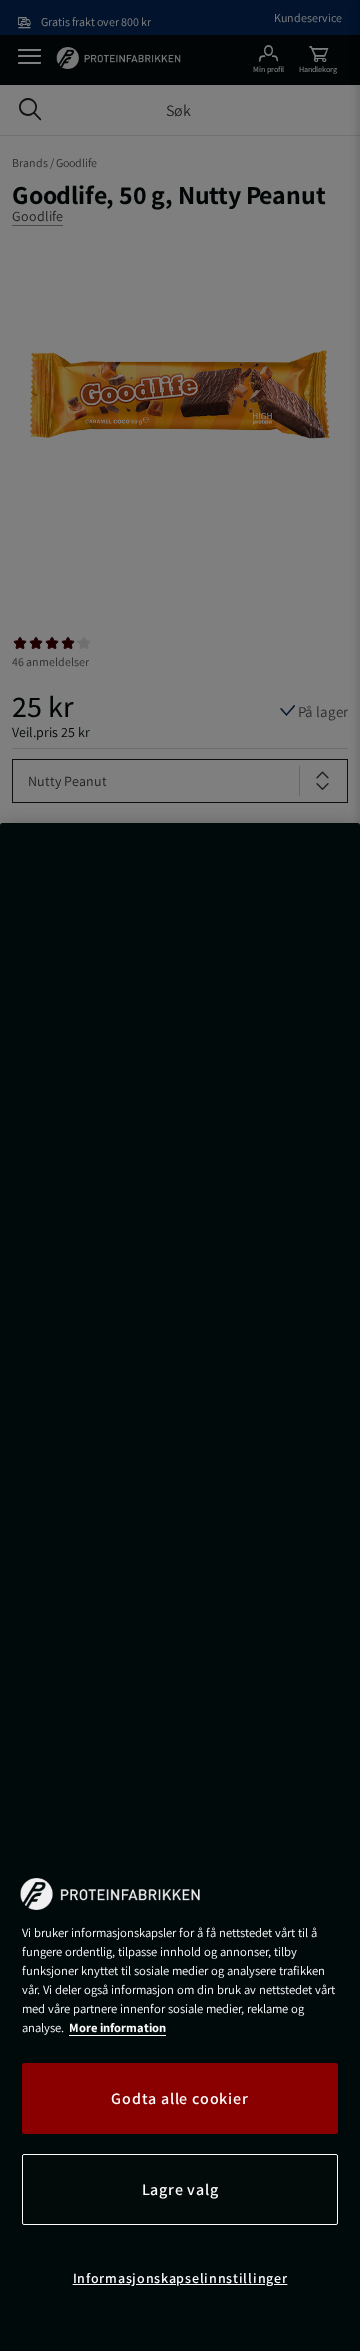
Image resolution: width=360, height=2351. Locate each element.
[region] (180, 1587)
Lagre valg (180, 2189)
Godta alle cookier (179, 2098)
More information (117, 2027)
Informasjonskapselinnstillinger (180, 2278)
